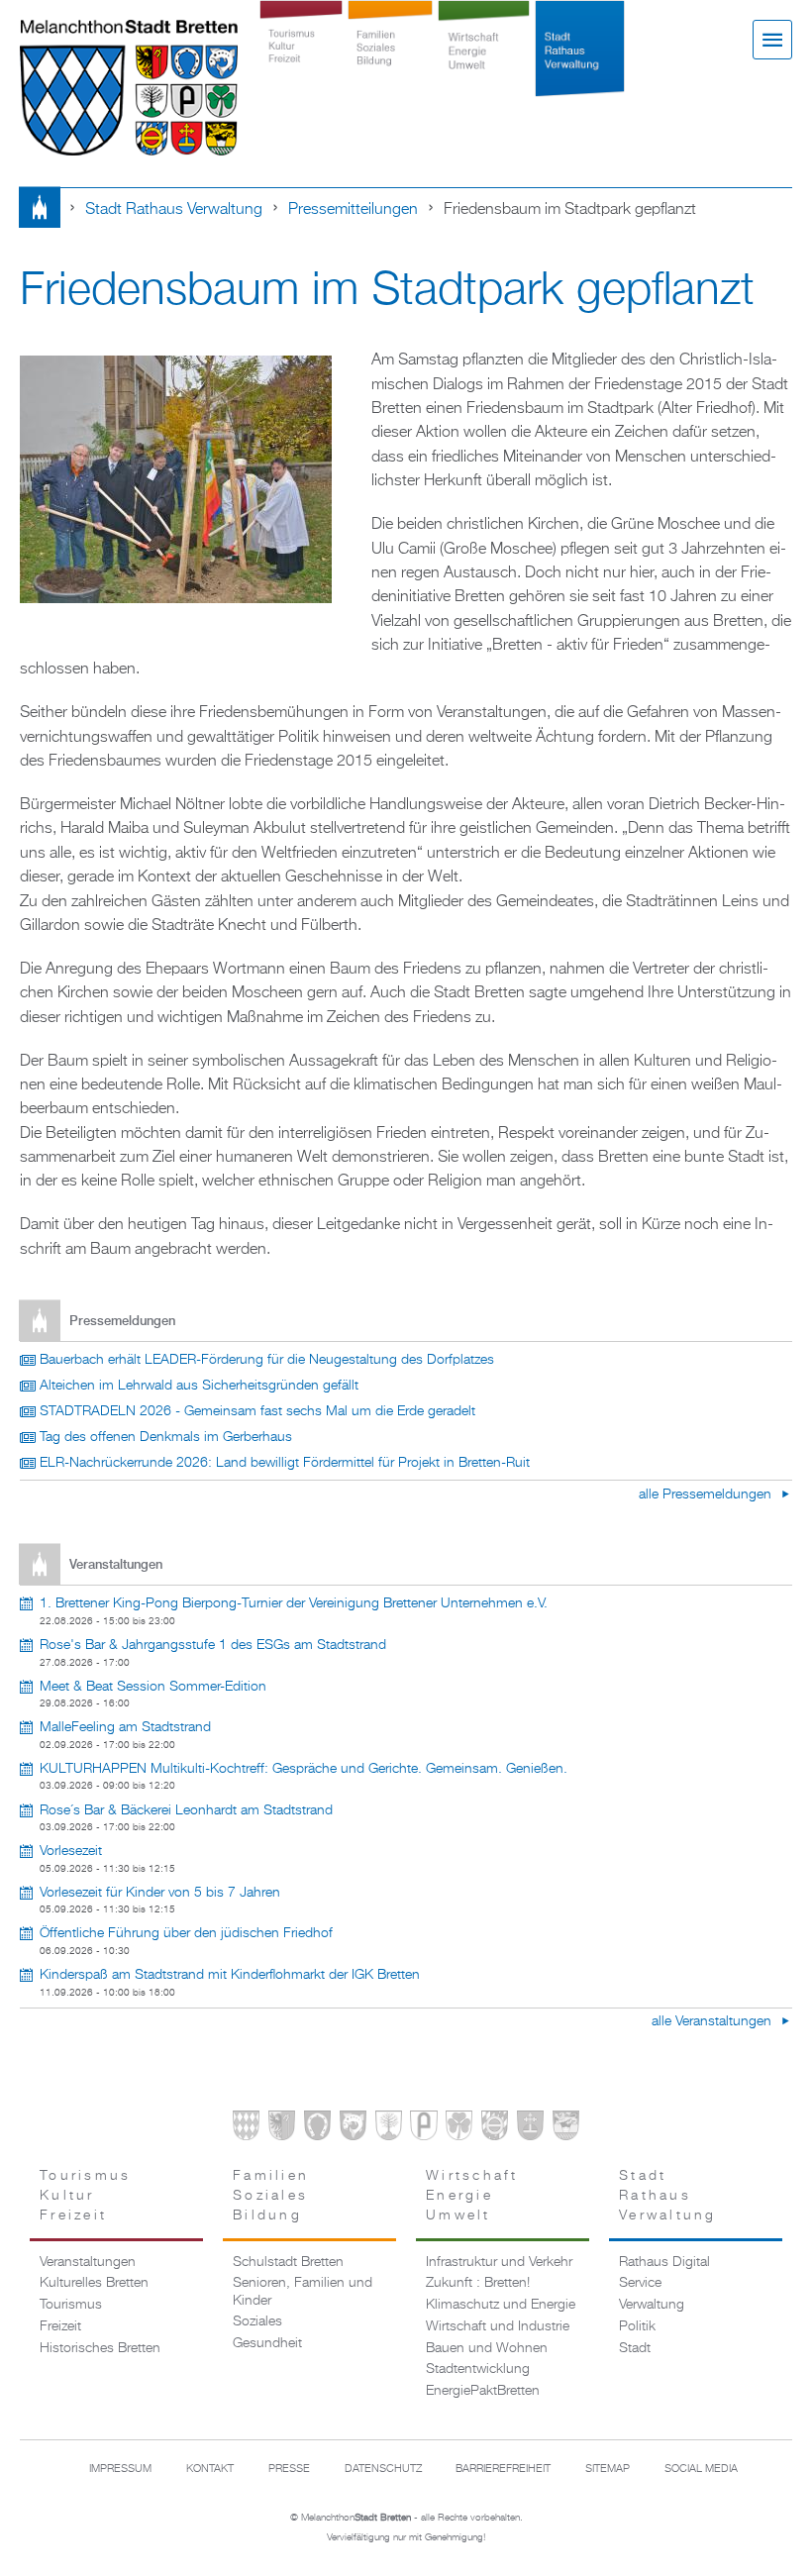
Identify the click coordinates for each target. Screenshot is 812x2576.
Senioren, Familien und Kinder (303, 2291)
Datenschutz (383, 2469)
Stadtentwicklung (478, 2369)
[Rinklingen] (495, 2128)
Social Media (701, 2469)
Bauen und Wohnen (487, 2348)
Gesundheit (267, 2343)
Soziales (257, 2321)
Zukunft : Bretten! (478, 2283)
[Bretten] (246, 2128)
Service (640, 2283)
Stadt (635, 2348)
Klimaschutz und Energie (501, 2305)
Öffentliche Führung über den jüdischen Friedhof (186, 1933)
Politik (637, 2326)
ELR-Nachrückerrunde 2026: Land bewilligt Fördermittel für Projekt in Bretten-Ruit (285, 1463)
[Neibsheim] (459, 2128)
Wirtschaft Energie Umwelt (484, 61)
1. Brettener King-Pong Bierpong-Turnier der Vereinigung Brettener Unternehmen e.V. (294, 1603)
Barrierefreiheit (503, 2469)
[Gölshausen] (423, 2128)
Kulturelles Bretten (94, 2283)
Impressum (120, 2469)
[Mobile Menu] (772, 40)
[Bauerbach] (282, 2128)
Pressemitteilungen (353, 209)
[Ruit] (530, 2128)
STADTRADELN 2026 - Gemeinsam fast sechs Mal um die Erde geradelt (257, 1411)
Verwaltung (652, 2305)
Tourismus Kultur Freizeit (301, 61)
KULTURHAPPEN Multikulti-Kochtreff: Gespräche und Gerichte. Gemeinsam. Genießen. (304, 1769)
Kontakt (210, 2469)
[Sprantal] (566, 2128)
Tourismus (71, 2305)
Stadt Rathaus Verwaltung (579, 61)
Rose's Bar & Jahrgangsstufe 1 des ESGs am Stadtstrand (213, 1645)
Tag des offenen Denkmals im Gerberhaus (166, 1437)
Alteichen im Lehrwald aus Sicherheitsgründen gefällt (199, 1386)
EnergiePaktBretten (483, 2391)
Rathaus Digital (664, 2262)
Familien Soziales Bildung (391, 61)
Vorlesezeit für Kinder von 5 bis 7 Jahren (160, 1893)
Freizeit (60, 2326)
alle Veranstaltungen (713, 2021)
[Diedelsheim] (353, 2128)
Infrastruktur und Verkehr (499, 2262)
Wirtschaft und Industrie (498, 2326)
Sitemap (608, 2469)
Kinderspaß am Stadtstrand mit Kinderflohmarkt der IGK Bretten (230, 1975)
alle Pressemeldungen (707, 1494)
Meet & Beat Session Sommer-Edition (153, 1687)
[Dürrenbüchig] (389, 2128)
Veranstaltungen (88, 2262)
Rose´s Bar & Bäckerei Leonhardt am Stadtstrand (186, 1810)
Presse (289, 2469)
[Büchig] (317, 2128)
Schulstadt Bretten (288, 2262)
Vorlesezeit (71, 1851)
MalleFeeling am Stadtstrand (125, 1727)
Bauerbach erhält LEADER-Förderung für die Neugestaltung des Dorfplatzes (267, 1360)
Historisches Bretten (100, 2348)
